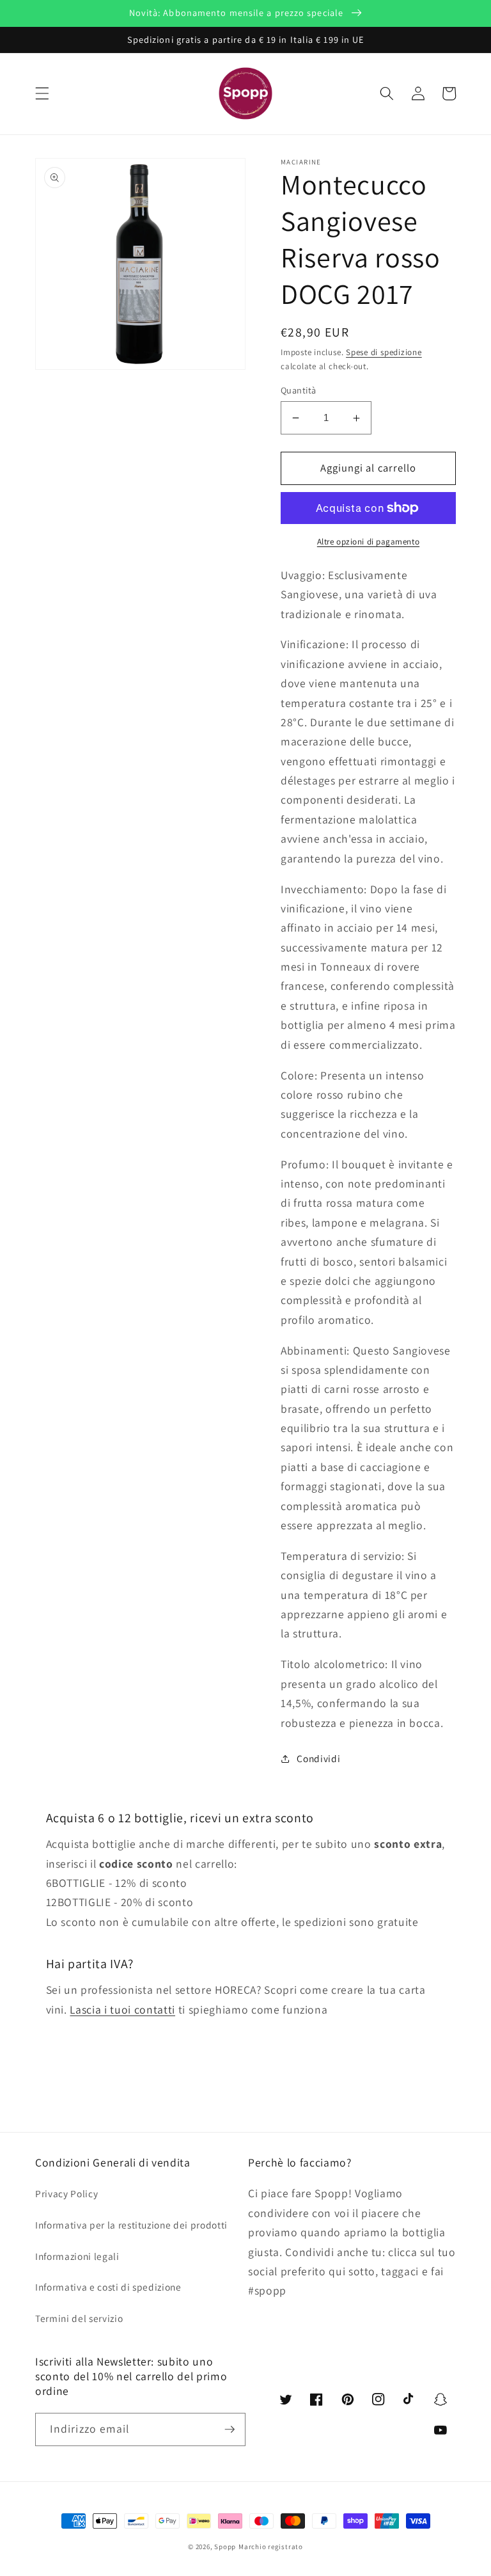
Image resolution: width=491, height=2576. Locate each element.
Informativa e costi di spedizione (108, 2287)
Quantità (299, 390)
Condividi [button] (318, 1758)
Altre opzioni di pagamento (368, 542)
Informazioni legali (77, 2256)
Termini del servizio (79, 2318)
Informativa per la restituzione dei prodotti (131, 2225)
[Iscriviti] (230, 2429)
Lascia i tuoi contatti (122, 2009)
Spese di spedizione (384, 352)
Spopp (225, 2547)
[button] (42, 93)
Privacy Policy (66, 2193)
